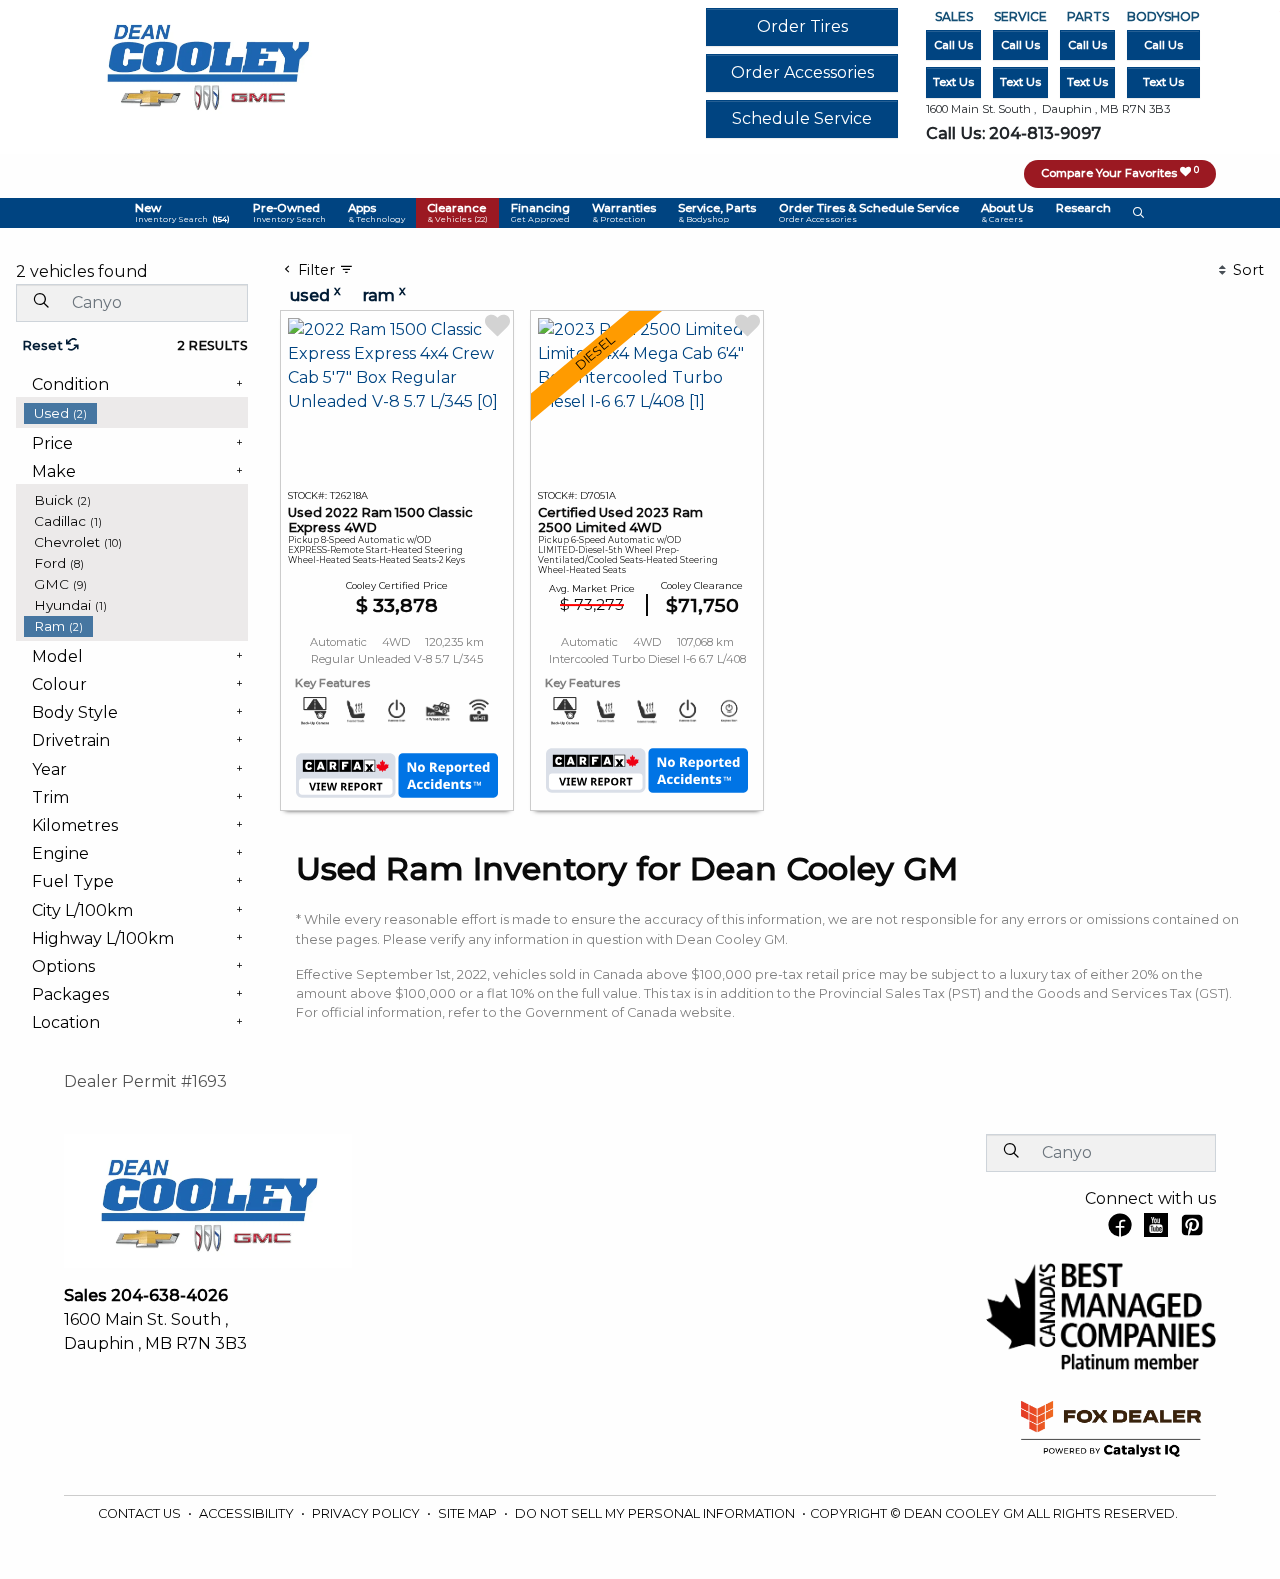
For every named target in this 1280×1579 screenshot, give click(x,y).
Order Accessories (802, 72)
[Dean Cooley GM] (207, 61)
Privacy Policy (367, 1513)
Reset (44, 345)
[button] (182, 213)
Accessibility (248, 1513)
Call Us (953, 45)
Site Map (469, 1513)
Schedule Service (802, 118)
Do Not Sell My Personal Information (656, 1513)
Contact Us (141, 1513)
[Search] (41, 302)
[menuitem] (136, 413)
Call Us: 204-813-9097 (1013, 133)
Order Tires (802, 26)
